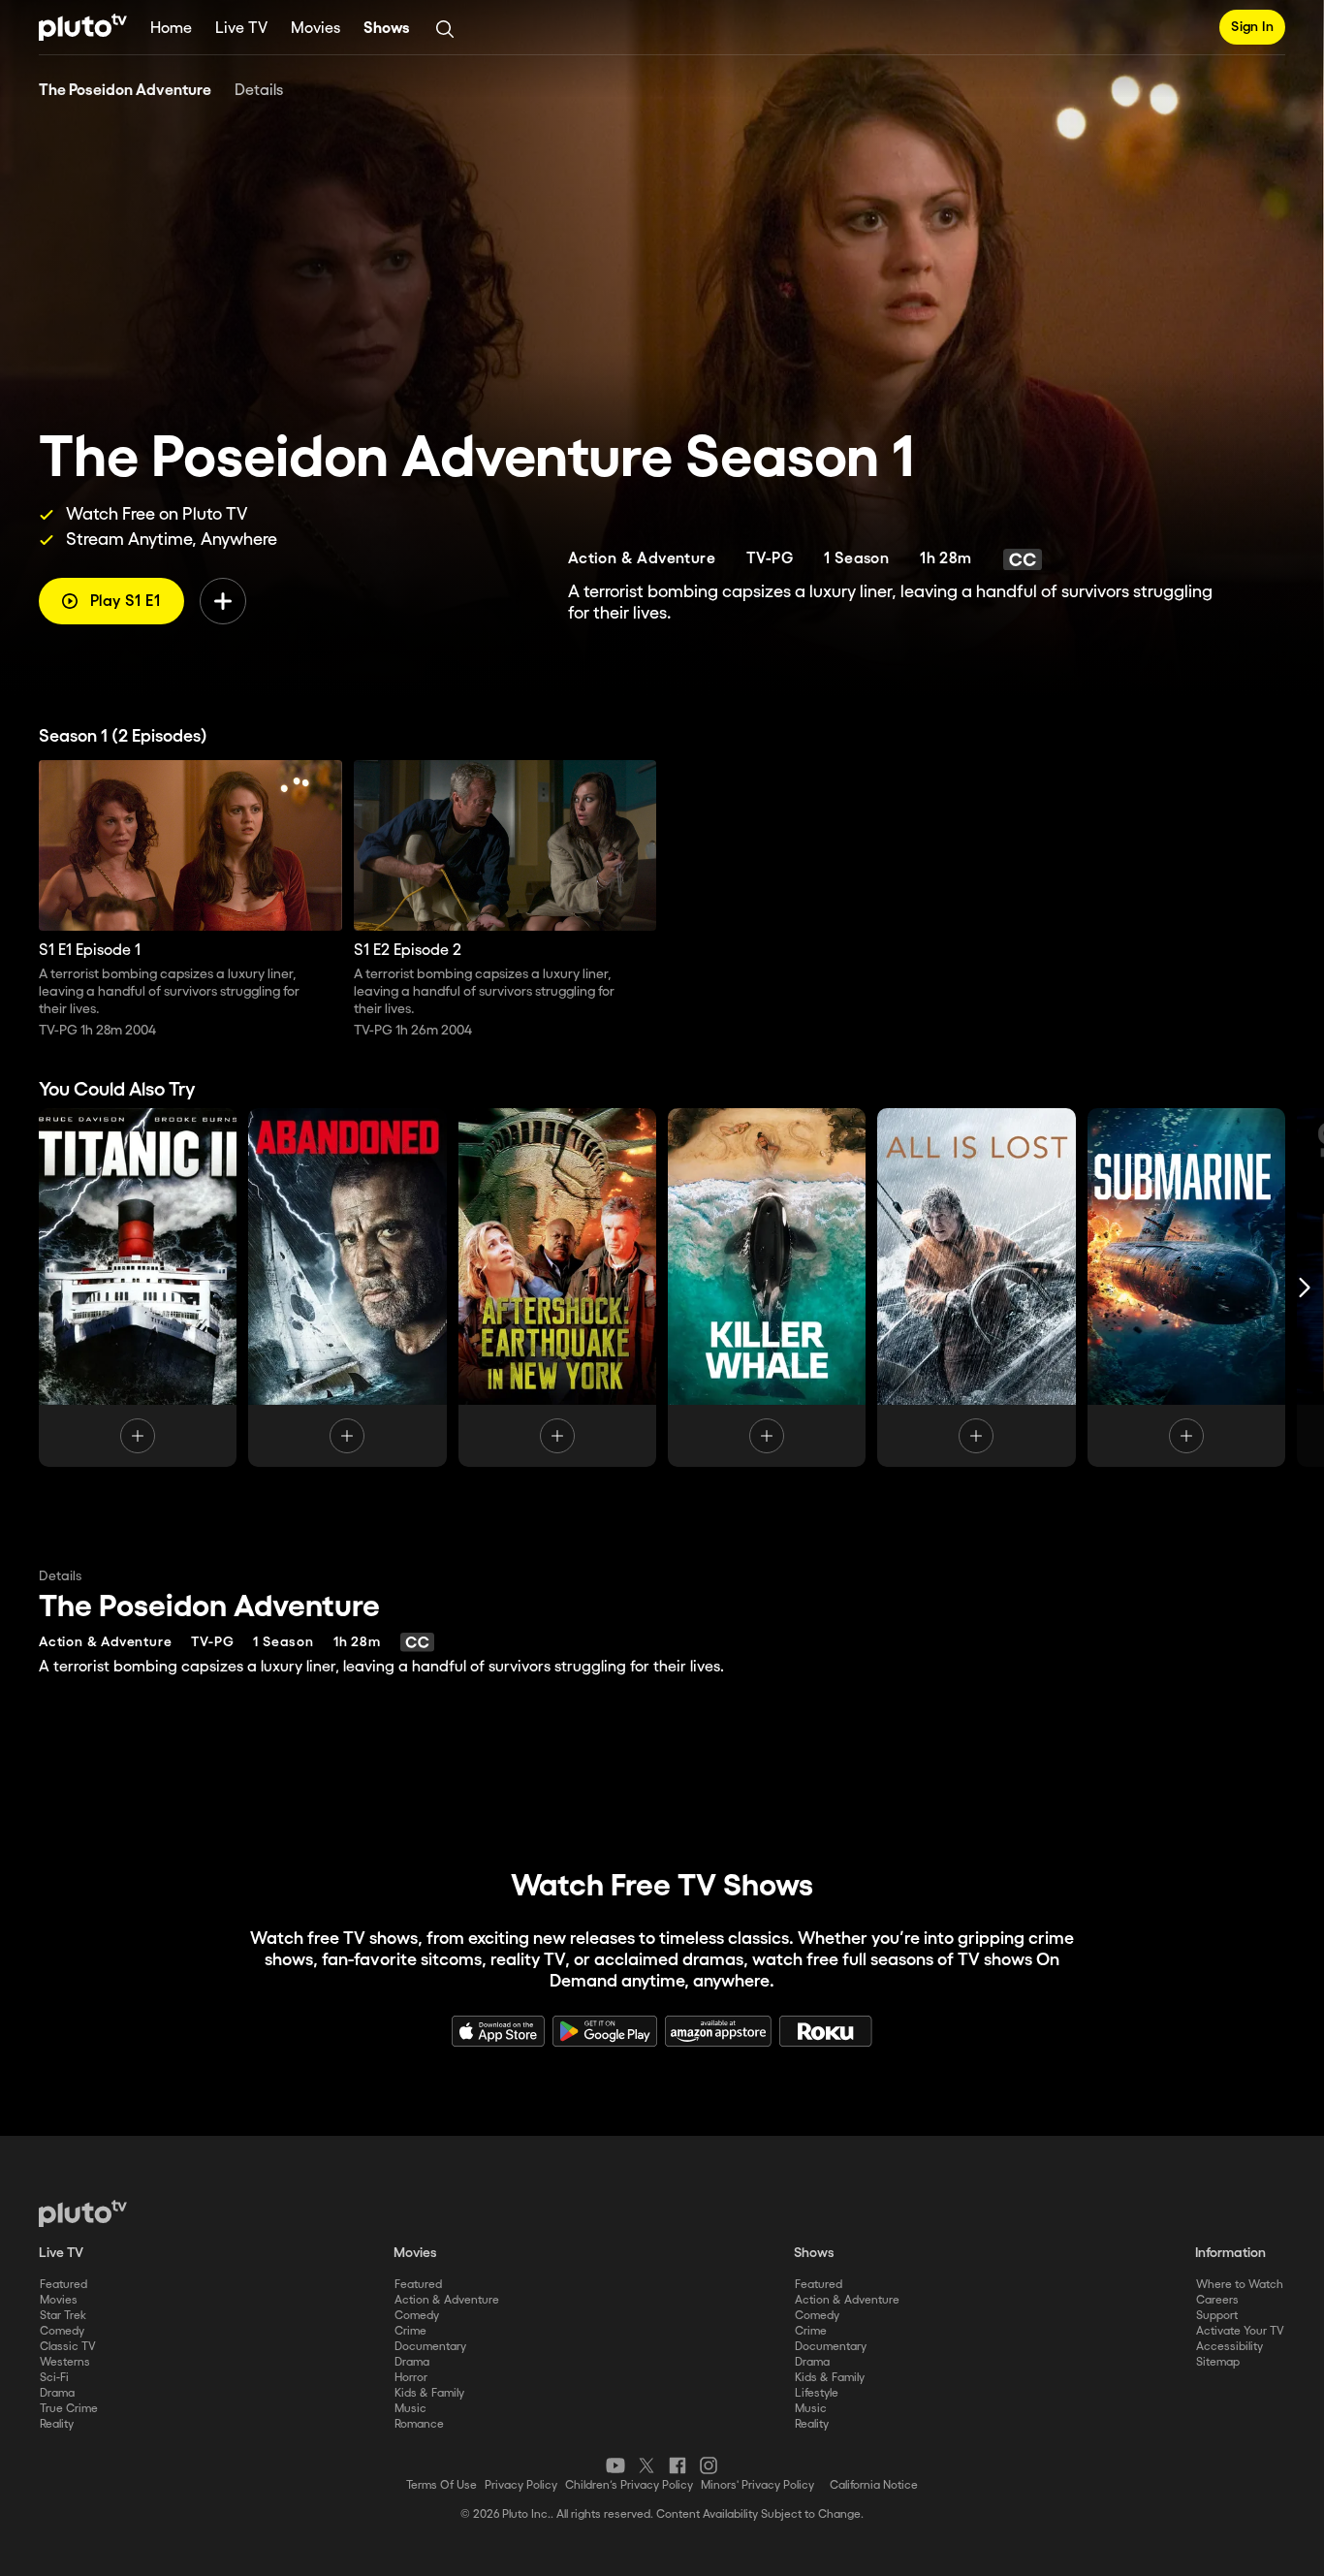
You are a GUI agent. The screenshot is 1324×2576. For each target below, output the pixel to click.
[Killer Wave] (767, 1288)
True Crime (69, 2409)
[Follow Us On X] (646, 2465)
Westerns (65, 2362)
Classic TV (68, 2347)
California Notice (874, 2485)
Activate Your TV (1240, 2331)
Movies (315, 29)
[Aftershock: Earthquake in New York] (557, 1288)
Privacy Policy (521, 2485)
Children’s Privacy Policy (629, 2485)
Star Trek (63, 2316)
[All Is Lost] (976, 1288)
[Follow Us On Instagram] (709, 2465)
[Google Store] (605, 2031)
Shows (387, 29)
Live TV (241, 29)
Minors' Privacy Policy (757, 2485)
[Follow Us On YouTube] (615, 2465)
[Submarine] (1186, 1288)
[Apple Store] (498, 2031)
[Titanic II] (138, 1288)
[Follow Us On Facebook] (678, 2465)
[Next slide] (1305, 1288)
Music (410, 2409)
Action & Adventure (447, 2300)
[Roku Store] (826, 2031)
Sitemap (1218, 2362)
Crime (410, 2331)
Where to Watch (1240, 2285)
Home (171, 29)
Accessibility (1229, 2347)
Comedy (62, 2331)
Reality (57, 2424)
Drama (57, 2393)
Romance (419, 2424)
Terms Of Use (441, 2485)
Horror (411, 2378)
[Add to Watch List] (223, 601)
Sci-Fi (54, 2378)
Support (1217, 2316)
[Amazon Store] (718, 2031)
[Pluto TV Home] (83, 27)
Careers (1217, 2300)
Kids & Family (429, 2393)
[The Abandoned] (347, 1288)
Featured (63, 2285)
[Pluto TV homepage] (83, 2213)
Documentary (430, 2347)
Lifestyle (817, 2393)
